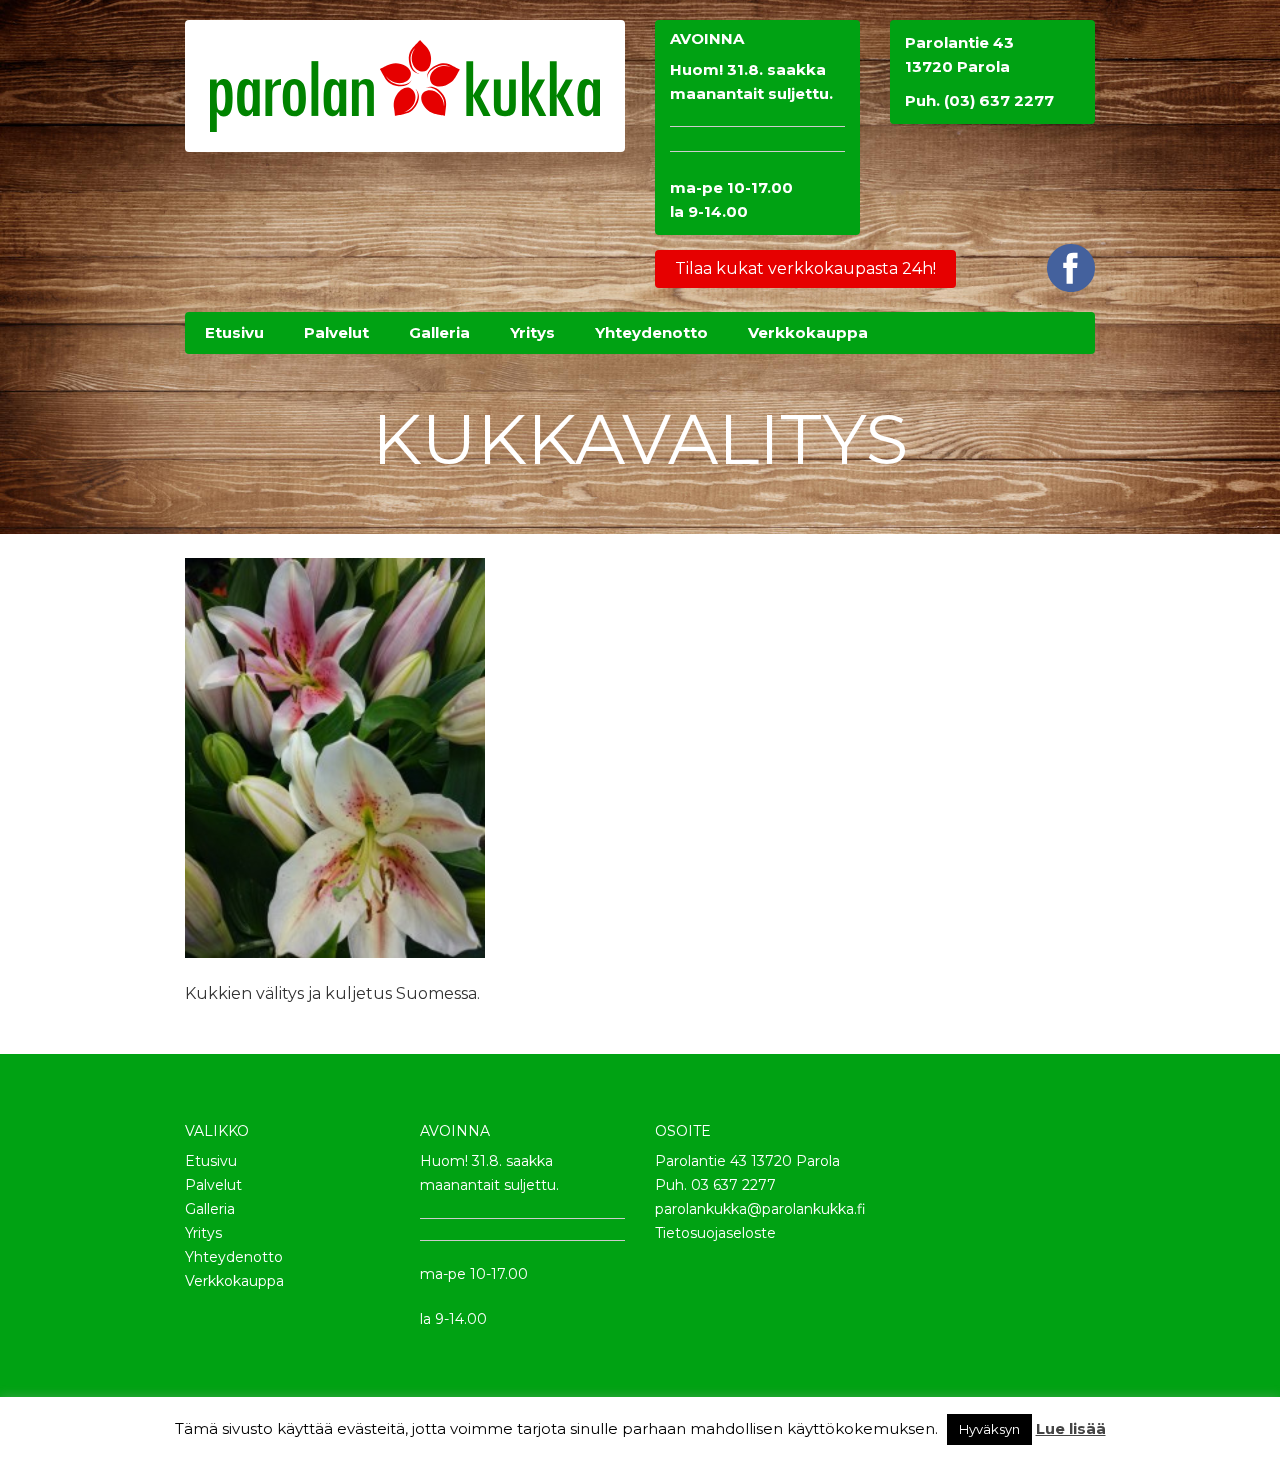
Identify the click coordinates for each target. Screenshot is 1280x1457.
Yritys (203, 1233)
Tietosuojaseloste (715, 1233)
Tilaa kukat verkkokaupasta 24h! (805, 268)
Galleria (210, 1209)
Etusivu (211, 1161)
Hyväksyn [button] (989, 1429)
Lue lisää (1071, 1428)
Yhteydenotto (234, 1257)
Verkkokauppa (234, 1281)
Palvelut (213, 1185)
